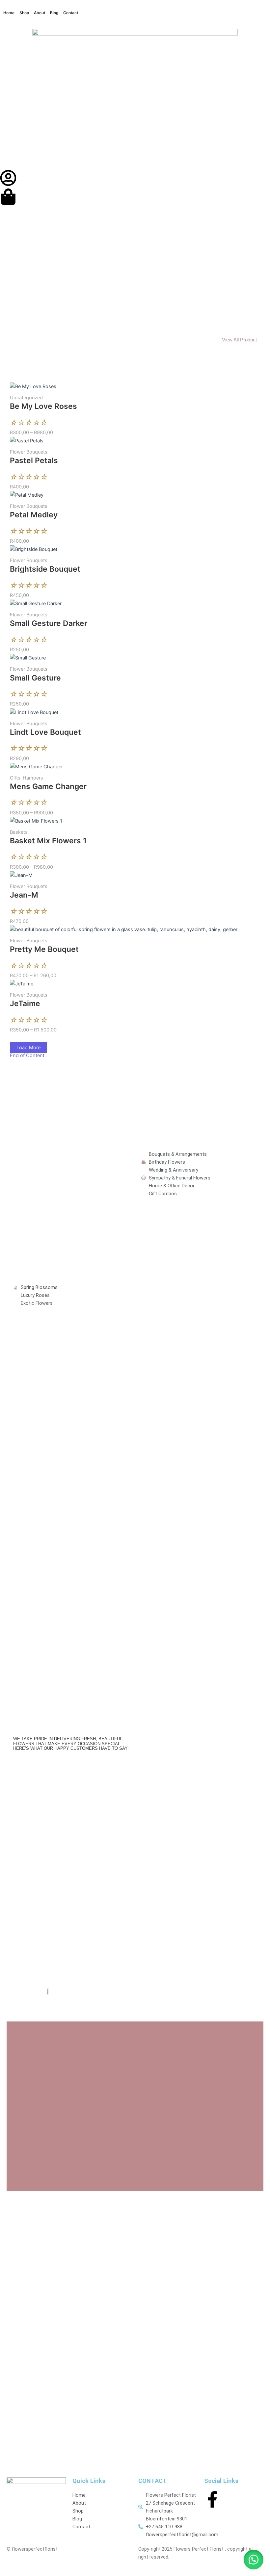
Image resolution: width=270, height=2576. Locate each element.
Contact (71, 13)
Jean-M (24, 895)
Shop (24, 13)
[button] (254, 2560)
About (40, 13)
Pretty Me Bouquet (44, 949)
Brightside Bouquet (45, 569)
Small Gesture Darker (49, 623)
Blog (54, 13)
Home (9, 13)
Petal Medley (34, 515)
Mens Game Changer (48, 786)
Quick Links (89, 2481)
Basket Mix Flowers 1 (48, 841)
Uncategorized (26, 398)
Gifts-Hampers (27, 778)
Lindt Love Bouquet (45, 732)
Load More (28, 1048)
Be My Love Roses (43, 406)
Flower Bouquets (29, 452)
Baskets (19, 832)
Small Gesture (35, 678)
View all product (239, 340)
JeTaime (25, 1003)
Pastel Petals (34, 460)
